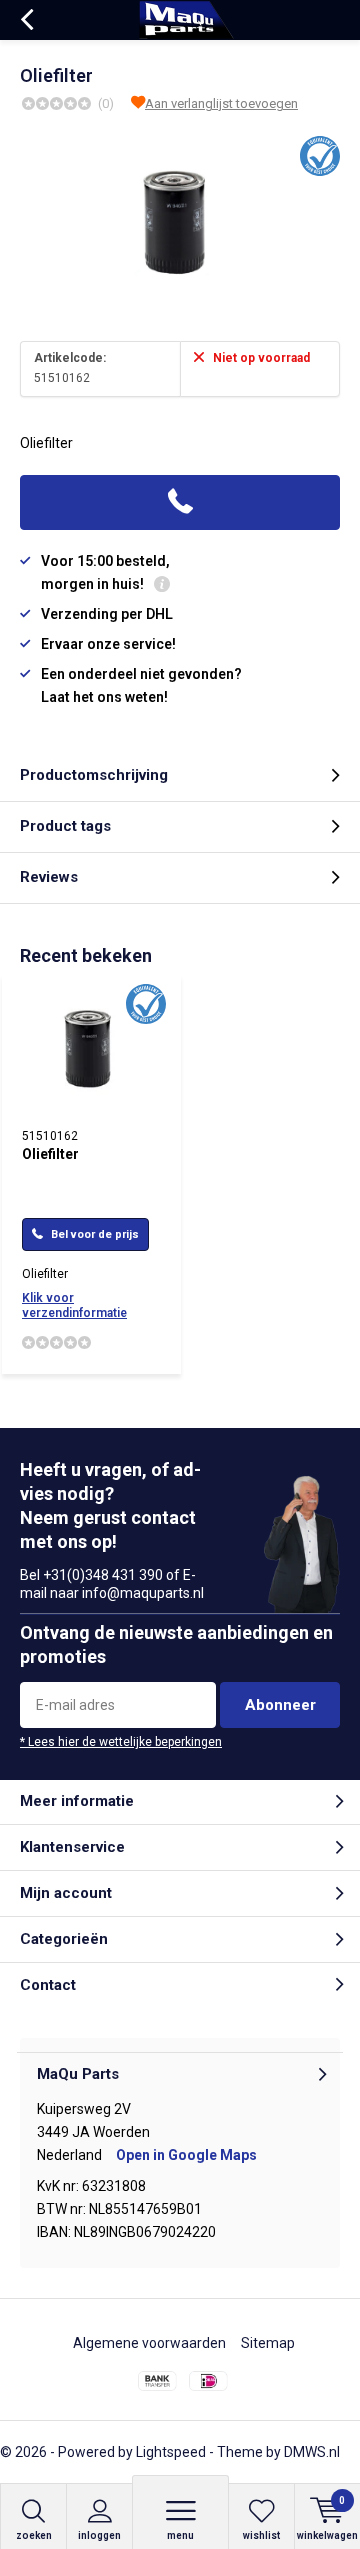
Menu (180, 2535)
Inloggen (99, 2535)
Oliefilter (50, 1154)
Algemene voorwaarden (149, 2343)
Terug (26, 20)
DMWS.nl (312, 2452)
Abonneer (280, 1705)
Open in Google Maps (186, 2155)
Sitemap (268, 2343)
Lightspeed (171, 2452)
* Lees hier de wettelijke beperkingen (121, 1742)
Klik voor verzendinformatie (74, 1305)
